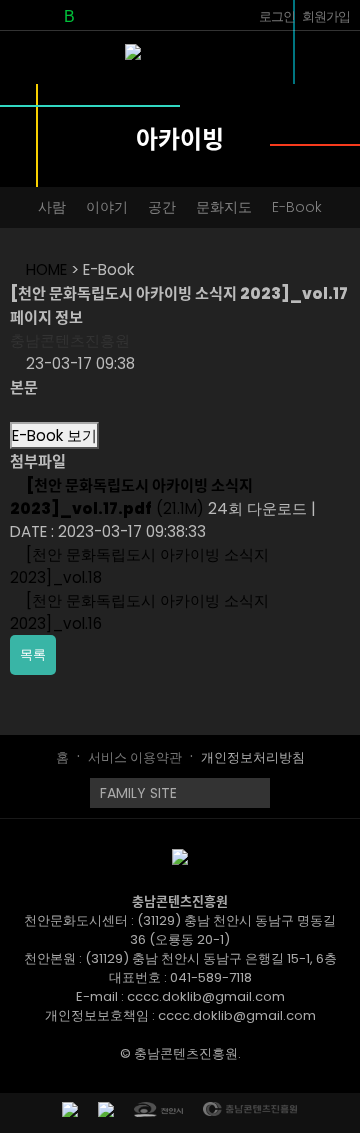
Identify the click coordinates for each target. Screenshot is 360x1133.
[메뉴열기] (332, 64)
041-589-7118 (211, 977)
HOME (44, 269)
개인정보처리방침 (253, 757)
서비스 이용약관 (135, 757)
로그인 (277, 16)
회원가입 (326, 16)
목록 (33, 654)
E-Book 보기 (54, 435)
